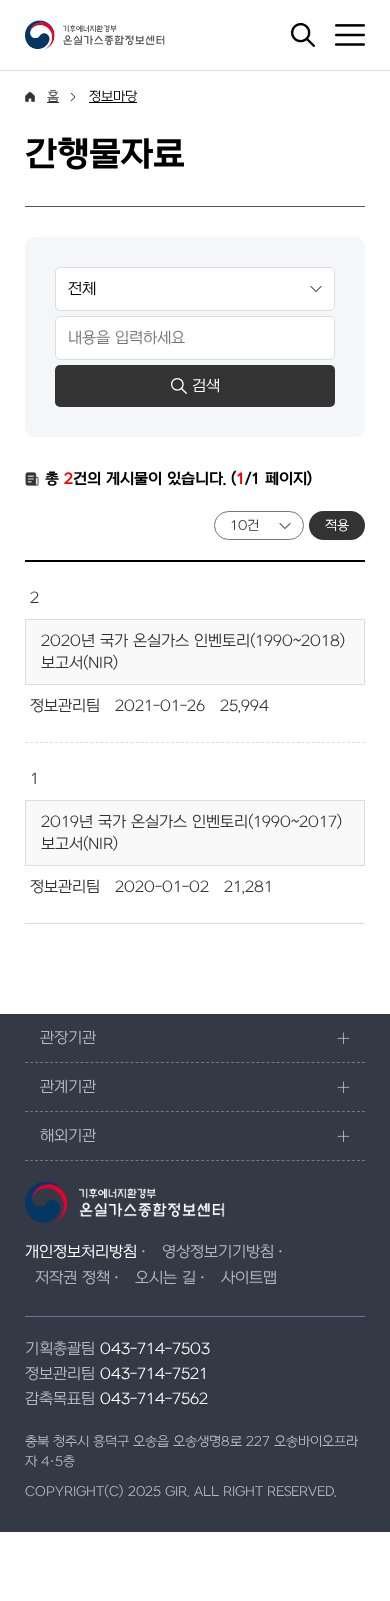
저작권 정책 (72, 1278)
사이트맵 (249, 1278)
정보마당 (113, 96)
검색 (206, 386)
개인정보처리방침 (81, 1252)
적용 (337, 525)
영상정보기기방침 (218, 1252)
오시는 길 (165, 1278)
